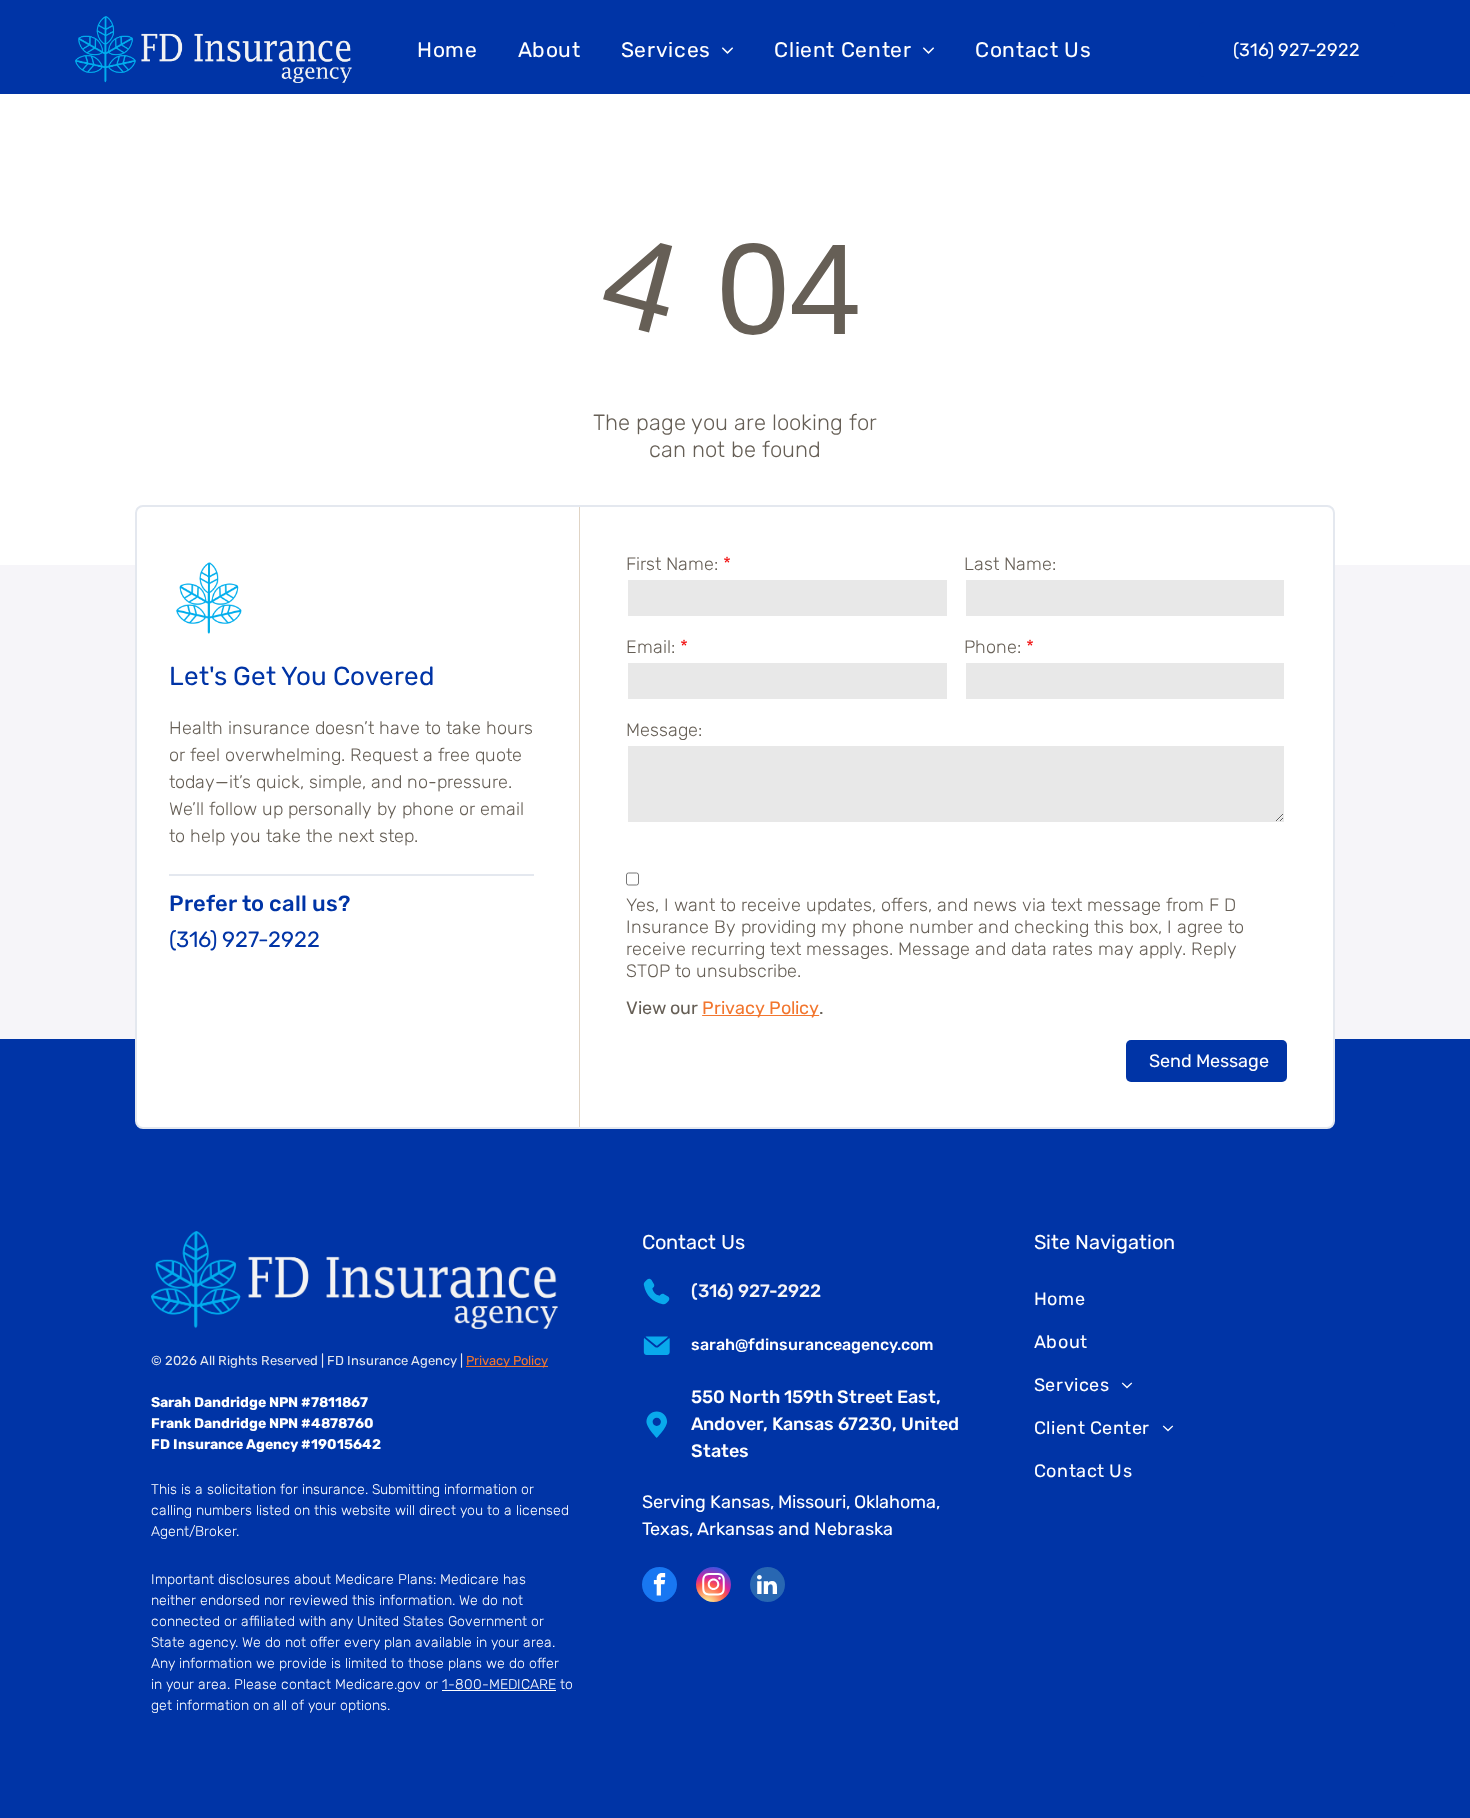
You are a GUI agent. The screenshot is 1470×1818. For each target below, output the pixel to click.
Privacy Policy (760, 1008)
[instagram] (713, 1587)
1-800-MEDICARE (499, 1684)
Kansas (740, 1502)
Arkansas (735, 1529)
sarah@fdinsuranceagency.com (812, 1344)
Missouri (812, 1502)
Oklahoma (895, 1502)
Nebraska (853, 1529)
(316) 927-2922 (244, 939)
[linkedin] (767, 1587)
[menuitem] (447, 49)
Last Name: (1010, 564)
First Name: (672, 564)
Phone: (992, 647)
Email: (650, 647)
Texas (665, 1529)
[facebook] (659, 1587)
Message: (664, 730)
